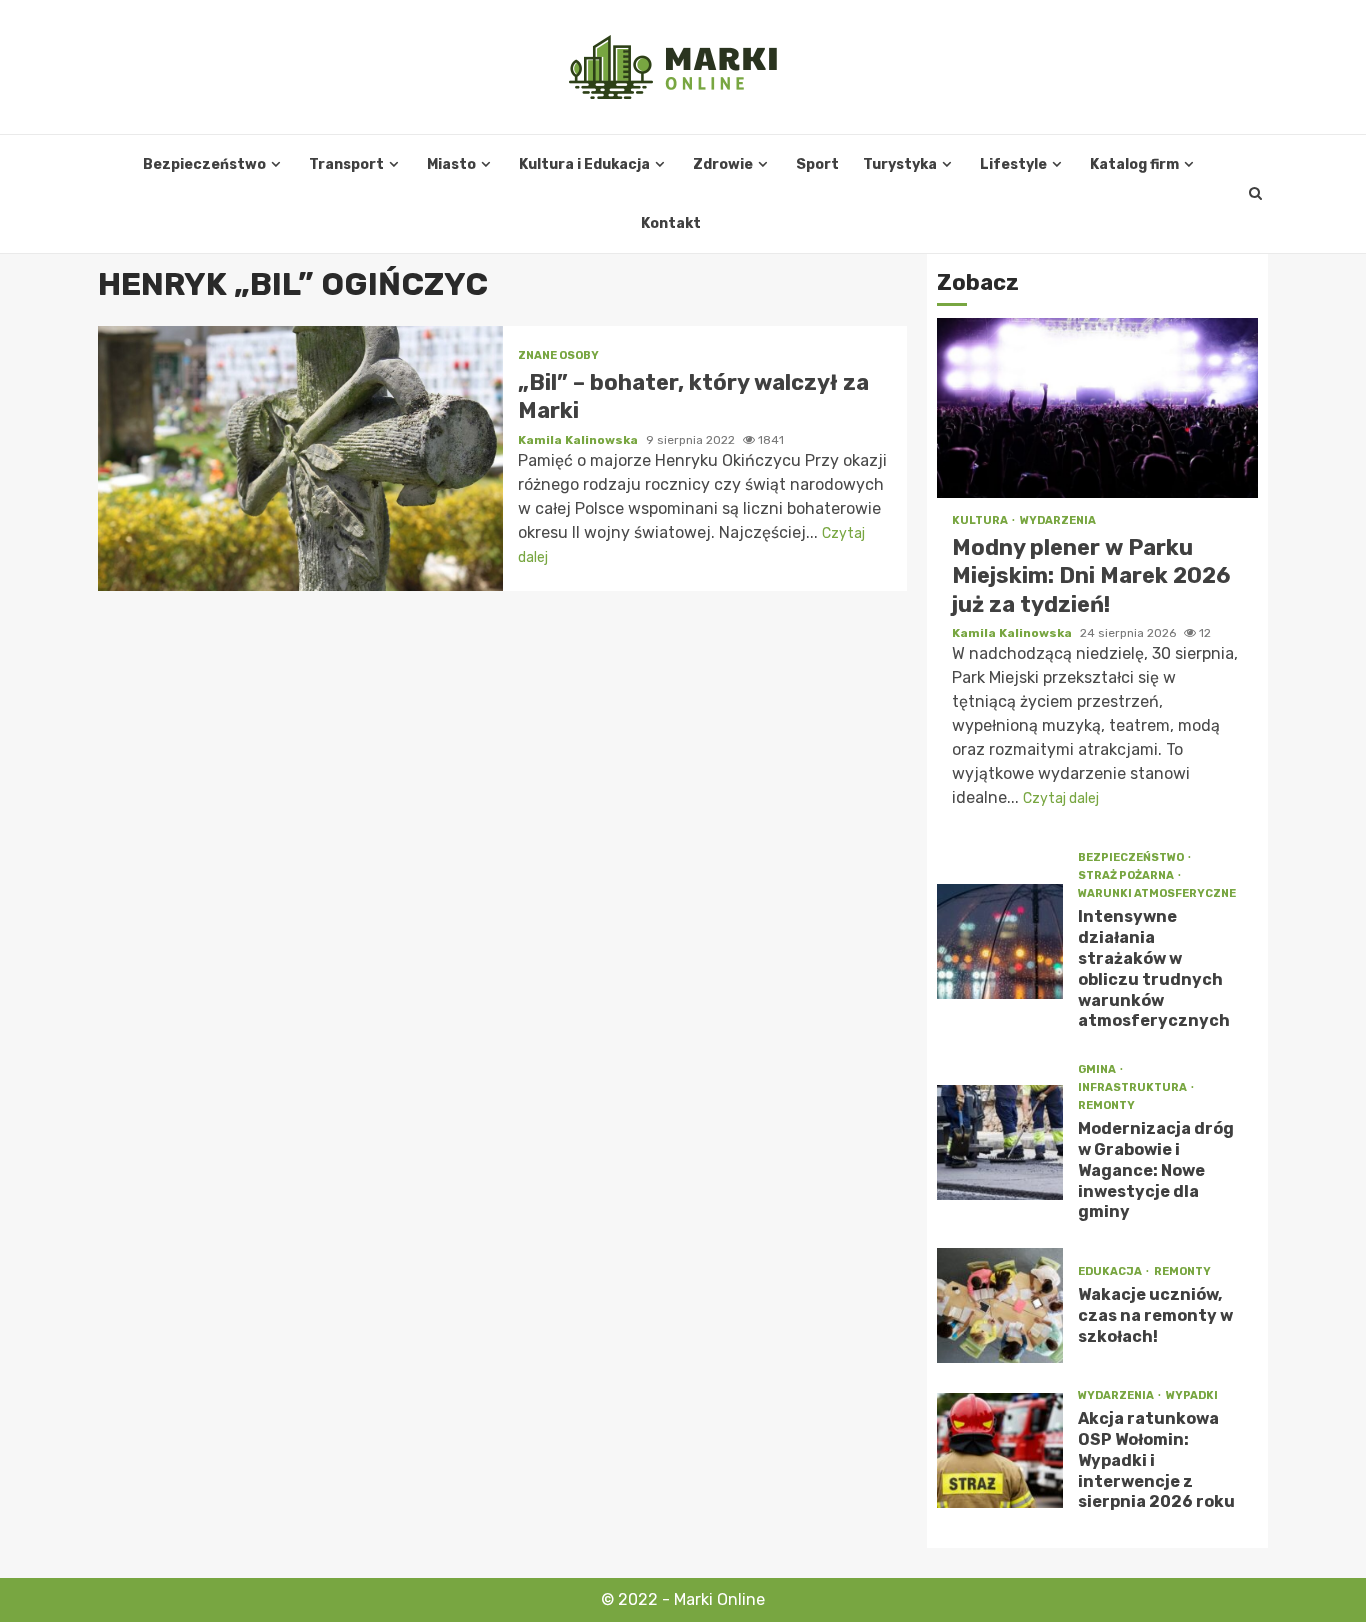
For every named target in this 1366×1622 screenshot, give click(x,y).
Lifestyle (1013, 164)
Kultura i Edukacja (584, 164)
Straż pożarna (1127, 875)
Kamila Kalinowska (579, 440)
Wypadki (1192, 1395)
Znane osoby (558, 355)
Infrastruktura (1133, 1087)
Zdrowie (723, 164)
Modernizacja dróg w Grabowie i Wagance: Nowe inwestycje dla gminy (1000, 1142)
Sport (817, 164)
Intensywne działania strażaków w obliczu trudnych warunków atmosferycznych (1000, 941)
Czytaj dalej (1061, 798)
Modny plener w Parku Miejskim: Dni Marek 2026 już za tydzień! (1097, 408)
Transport (346, 164)
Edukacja (1111, 1271)
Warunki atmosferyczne (1157, 893)
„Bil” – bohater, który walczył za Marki (300, 458)
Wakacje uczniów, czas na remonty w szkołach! (1000, 1305)
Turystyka (900, 164)
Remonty (1106, 1105)
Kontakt (671, 223)
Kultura (981, 520)
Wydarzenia (1058, 520)
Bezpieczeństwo (204, 164)
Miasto (451, 164)
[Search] (1255, 194)
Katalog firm (1134, 164)
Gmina (1098, 1069)
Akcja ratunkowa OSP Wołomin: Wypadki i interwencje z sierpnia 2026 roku (1000, 1450)
